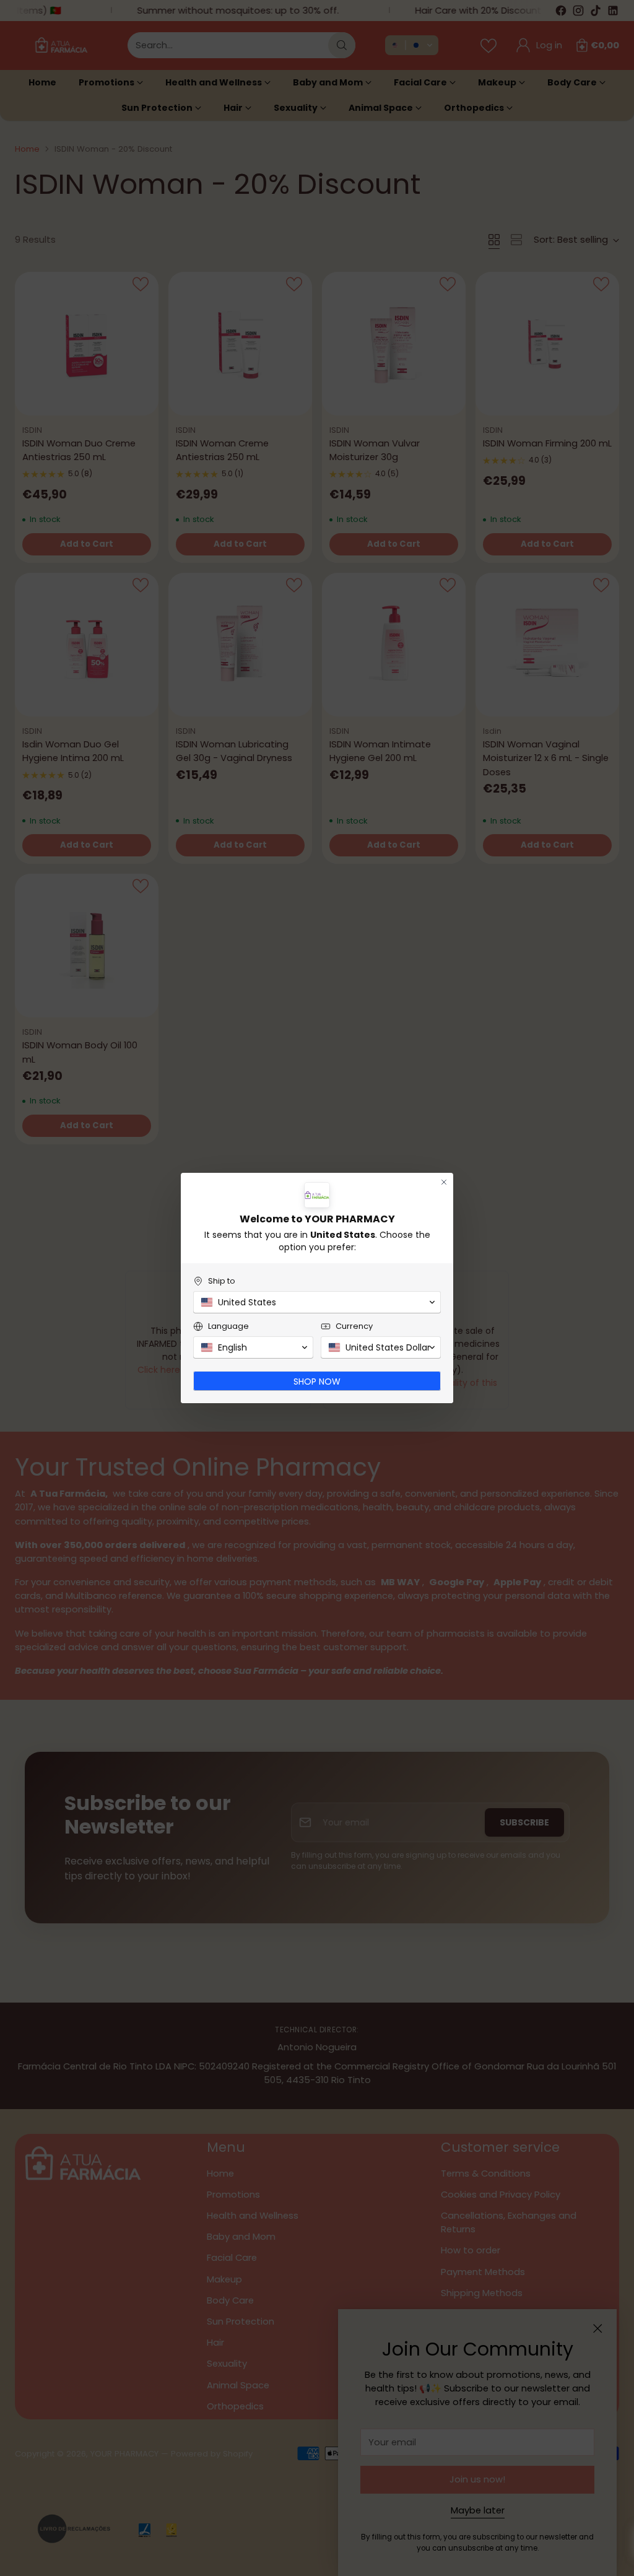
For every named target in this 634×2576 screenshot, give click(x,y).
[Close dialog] (444, 1182)
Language (228, 1326)
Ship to (222, 1281)
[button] (317, 1302)
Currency (354, 1326)
